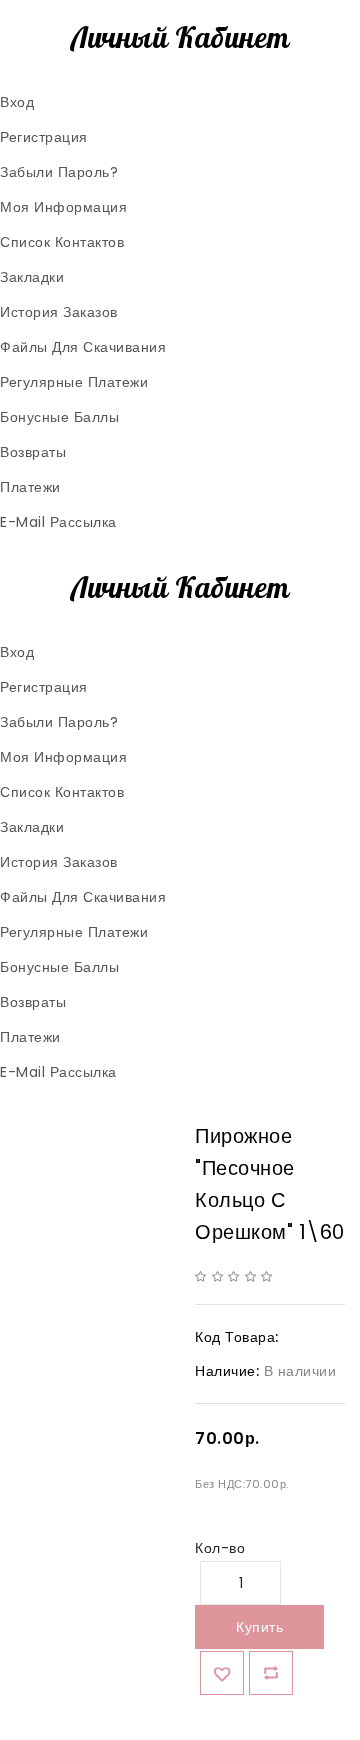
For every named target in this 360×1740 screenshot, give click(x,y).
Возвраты (33, 452)
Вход (17, 102)
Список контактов (62, 242)
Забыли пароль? (59, 172)
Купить (259, 1627)
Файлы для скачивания (83, 347)
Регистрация (44, 137)
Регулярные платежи (74, 382)
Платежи (30, 487)
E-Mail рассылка (58, 522)
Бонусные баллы (59, 417)
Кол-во (220, 1548)
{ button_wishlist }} (222, 1673)
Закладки (32, 277)
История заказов (59, 312)
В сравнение (271, 1673)
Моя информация (63, 207)
